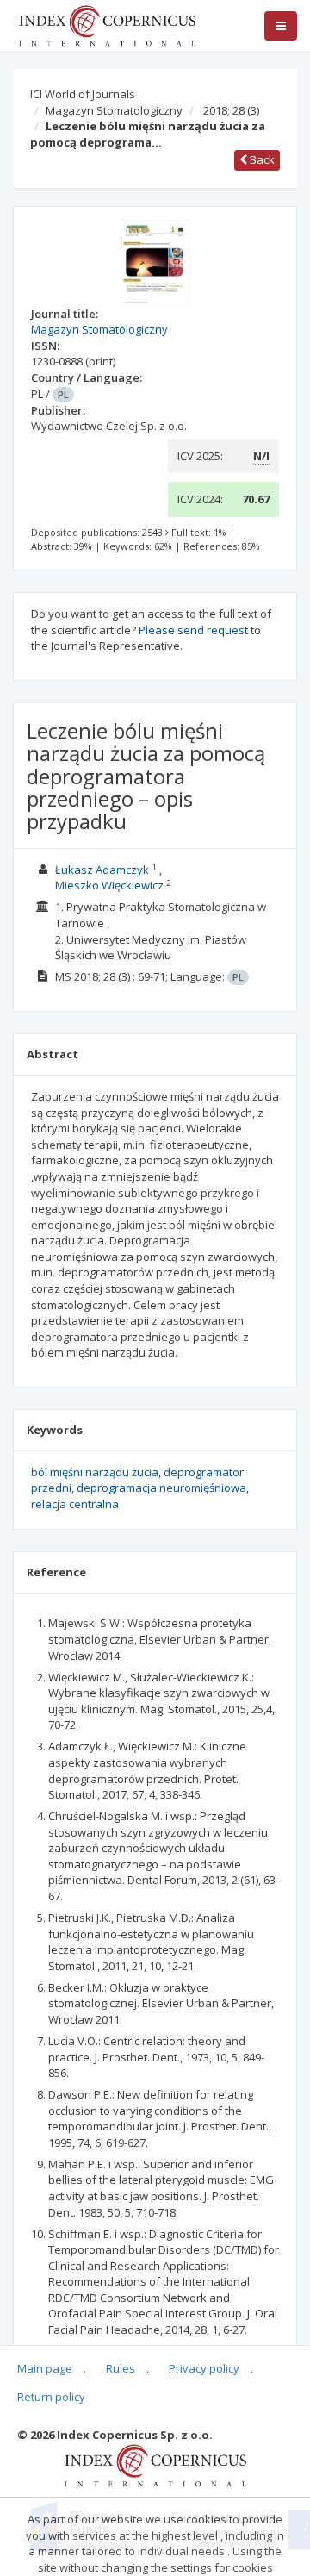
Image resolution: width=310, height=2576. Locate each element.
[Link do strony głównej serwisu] (107, 24)
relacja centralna (75, 1504)
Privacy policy (204, 2368)
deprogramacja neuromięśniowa (161, 1488)
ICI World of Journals (83, 94)
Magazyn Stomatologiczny (114, 110)
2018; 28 (231, 110)
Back (261, 159)
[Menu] (281, 26)
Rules (121, 2368)
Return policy (51, 2397)
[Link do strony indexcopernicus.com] (155, 2464)
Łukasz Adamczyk (102, 870)
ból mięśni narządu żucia (95, 1472)
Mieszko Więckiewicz (109, 885)
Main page (45, 2368)
